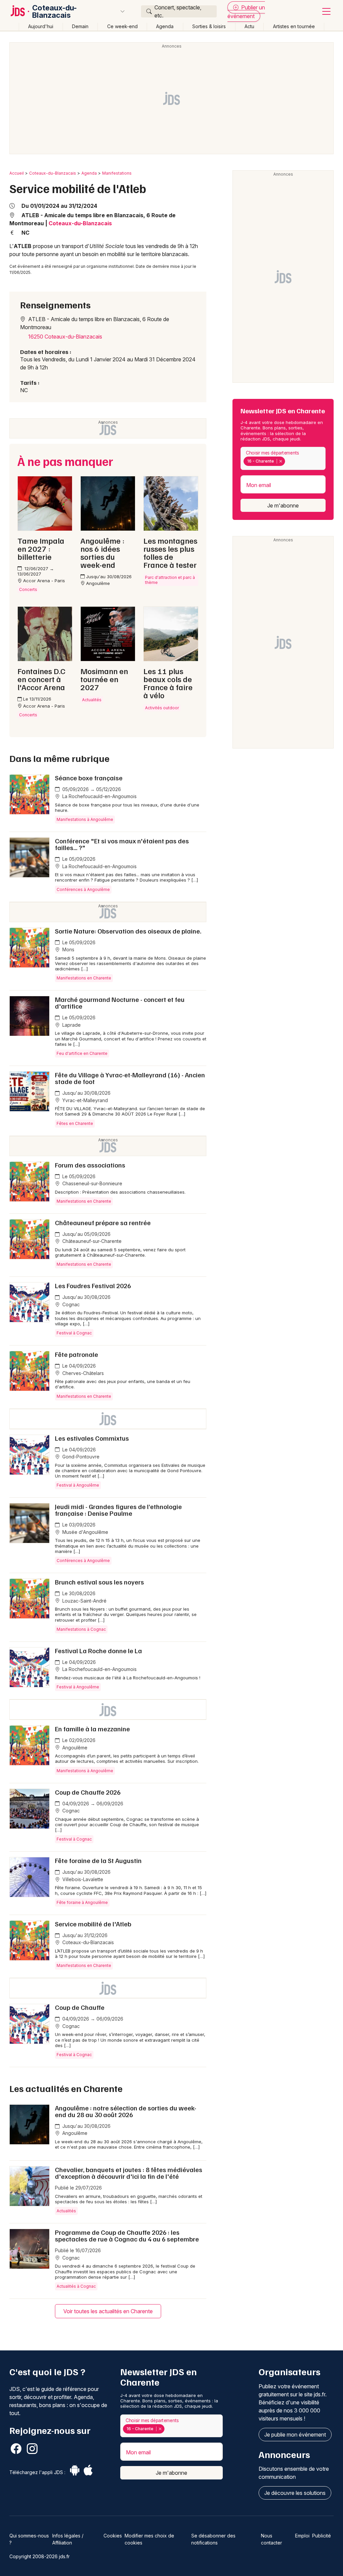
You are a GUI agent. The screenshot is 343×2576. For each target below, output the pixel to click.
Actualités (66, 2211)
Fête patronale (77, 1354)
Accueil (17, 173)
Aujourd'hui (41, 26)
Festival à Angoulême (78, 1485)
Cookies (113, 2536)
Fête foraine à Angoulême (82, 1902)
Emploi (302, 2536)
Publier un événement (246, 12)
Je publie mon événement (295, 2435)
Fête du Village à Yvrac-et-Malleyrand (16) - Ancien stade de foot (130, 1078)
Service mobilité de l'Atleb (93, 1924)
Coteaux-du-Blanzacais (54, 11)
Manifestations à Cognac (81, 1629)
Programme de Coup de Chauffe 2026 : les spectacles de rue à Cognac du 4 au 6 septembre (127, 2235)
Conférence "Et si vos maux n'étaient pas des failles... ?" (122, 844)
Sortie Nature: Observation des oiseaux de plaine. (128, 931)
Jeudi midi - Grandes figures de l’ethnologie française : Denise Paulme (118, 1510)
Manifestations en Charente (84, 978)
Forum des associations (90, 1165)
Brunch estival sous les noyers (99, 1582)
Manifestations (117, 173)
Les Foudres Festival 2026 (93, 1285)
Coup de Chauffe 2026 (88, 1792)
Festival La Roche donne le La (98, 1651)
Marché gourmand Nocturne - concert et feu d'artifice (120, 1003)
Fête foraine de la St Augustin (98, 1860)
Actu (249, 26)
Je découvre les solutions (295, 2493)
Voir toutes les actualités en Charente (108, 2311)
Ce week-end (122, 26)
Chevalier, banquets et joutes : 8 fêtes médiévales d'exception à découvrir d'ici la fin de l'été (129, 2173)
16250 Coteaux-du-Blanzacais (65, 337)
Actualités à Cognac (76, 2286)
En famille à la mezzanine (92, 1729)
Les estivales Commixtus (92, 1438)
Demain (80, 26)
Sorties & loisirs (209, 26)
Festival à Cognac (74, 1333)
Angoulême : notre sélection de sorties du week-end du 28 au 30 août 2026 (126, 2111)
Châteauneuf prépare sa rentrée (103, 1222)
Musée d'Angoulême (85, 1532)
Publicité (322, 2536)
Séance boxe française (89, 778)
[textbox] (288, 461)
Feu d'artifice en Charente (82, 1053)
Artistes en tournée (294, 26)
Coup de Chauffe (80, 2007)
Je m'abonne (283, 505)
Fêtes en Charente (75, 1123)
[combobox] (283, 458)
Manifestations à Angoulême (85, 819)
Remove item (281, 461)
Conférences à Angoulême (83, 889)
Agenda (165, 26)
